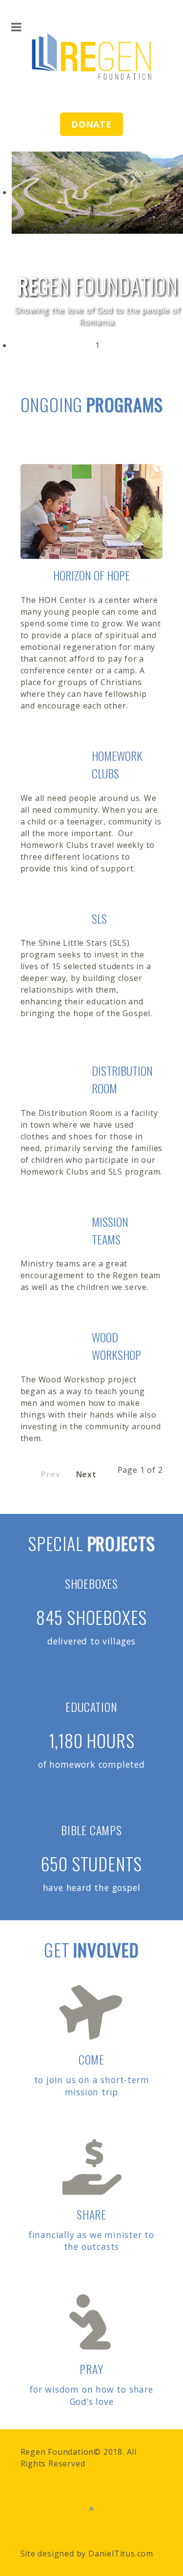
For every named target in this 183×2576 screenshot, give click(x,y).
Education (91, 1707)
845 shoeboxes (91, 1617)
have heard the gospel (92, 1888)
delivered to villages (91, 1641)
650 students (92, 1863)
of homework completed (91, 1764)
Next (86, 1474)
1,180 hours (92, 1740)
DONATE (91, 124)
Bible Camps (91, 1830)
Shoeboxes (91, 1583)
